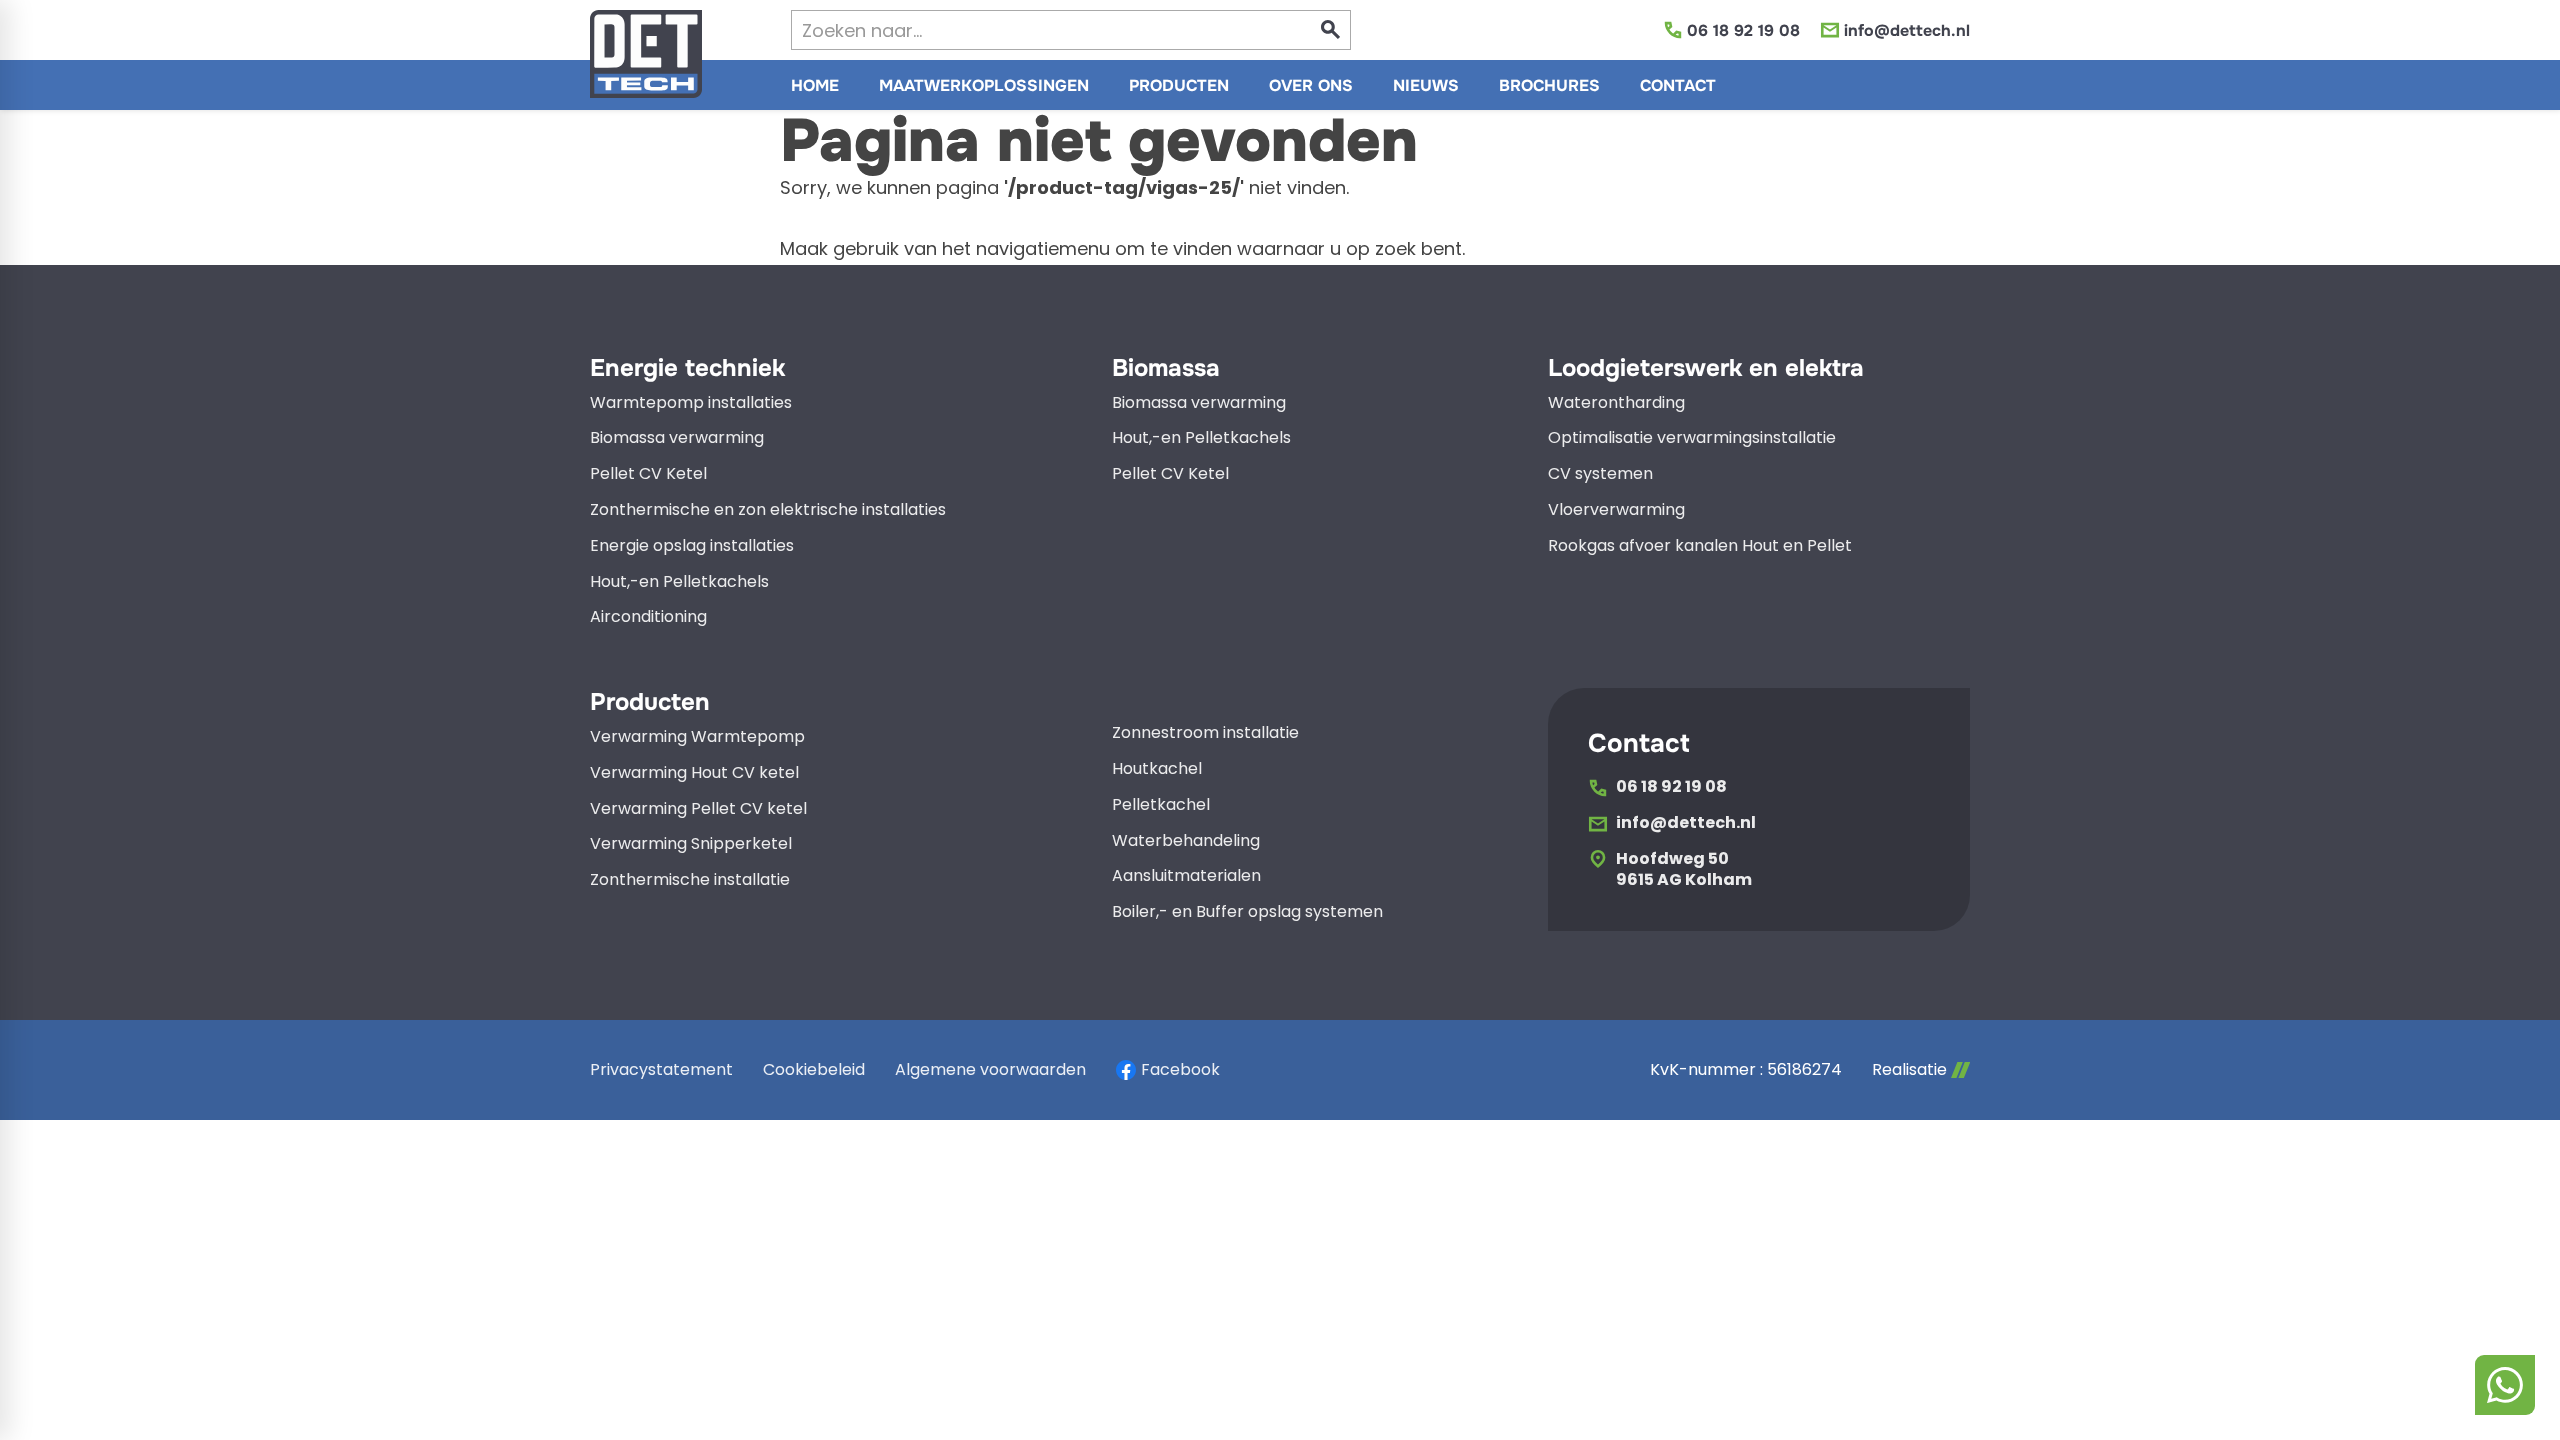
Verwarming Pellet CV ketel (698, 809)
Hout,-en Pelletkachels (679, 582)
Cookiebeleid (814, 1069)
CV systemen (1600, 474)
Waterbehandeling (1186, 841)
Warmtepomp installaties (691, 403)
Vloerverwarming (1616, 510)
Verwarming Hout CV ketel (694, 773)
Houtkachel (1157, 769)
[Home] (646, 54)
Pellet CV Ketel (648, 474)
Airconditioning (648, 617)
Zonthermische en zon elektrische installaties (768, 510)
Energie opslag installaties (692, 546)
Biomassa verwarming (677, 438)
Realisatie (1909, 1070)
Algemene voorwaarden (990, 1069)
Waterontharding (1616, 403)
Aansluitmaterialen (1186, 876)
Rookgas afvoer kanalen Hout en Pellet (1700, 546)
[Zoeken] (1331, 30)
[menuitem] (815, 85)
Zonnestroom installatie (1205, 733)
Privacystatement (661, 1069)
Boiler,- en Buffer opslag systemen (1247, 912)
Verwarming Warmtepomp (697, 737)
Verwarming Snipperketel (691, 844)
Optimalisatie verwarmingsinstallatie (1692, 438)
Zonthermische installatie (690, 880)
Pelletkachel (1161, 805)
